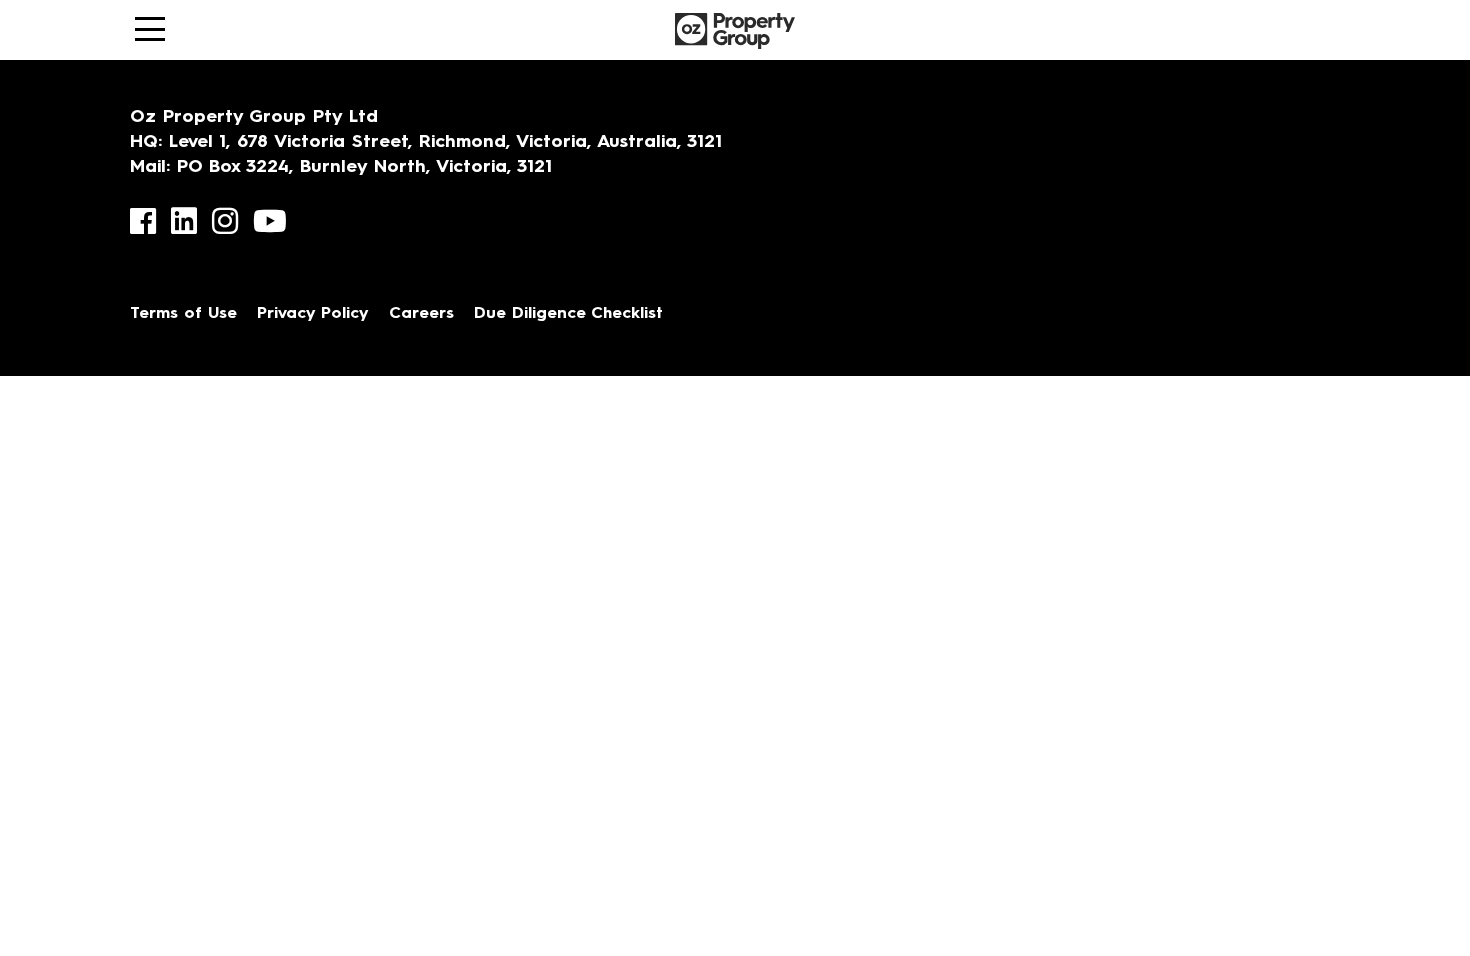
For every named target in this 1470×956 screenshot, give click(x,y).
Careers (421, 314)
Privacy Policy (313, 314)
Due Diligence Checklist (568, 314)
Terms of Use (183, 314)
